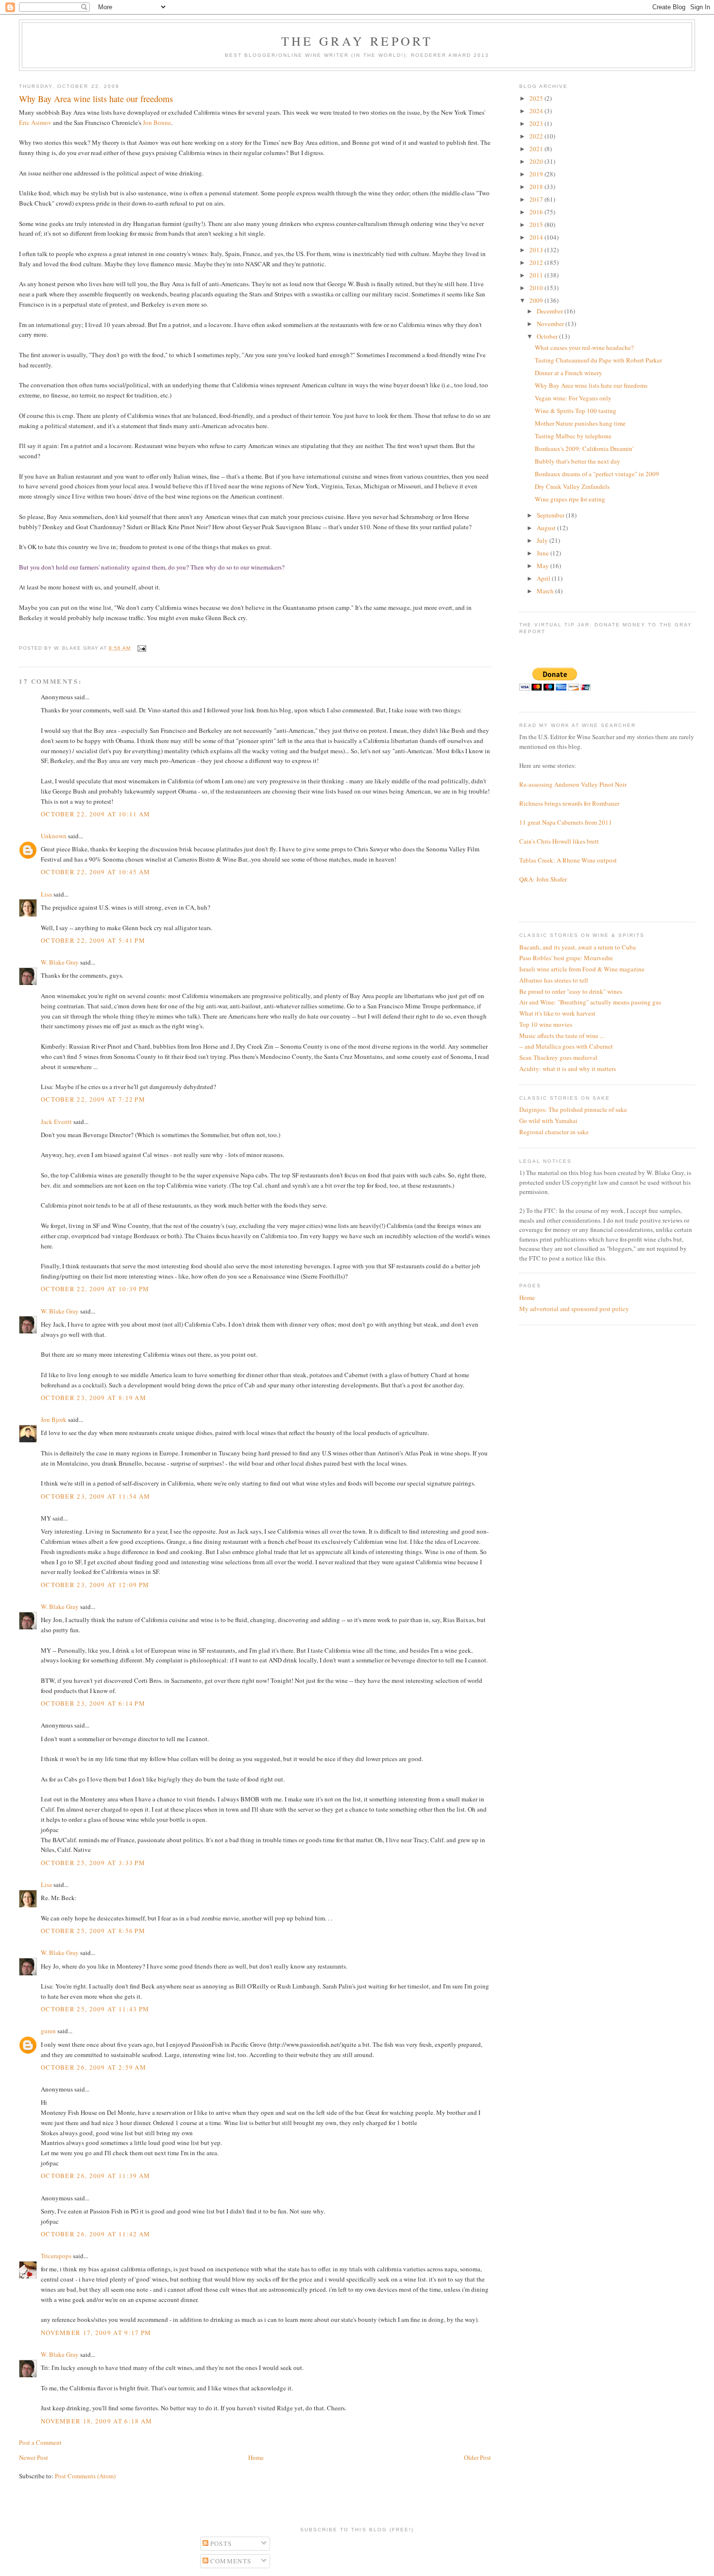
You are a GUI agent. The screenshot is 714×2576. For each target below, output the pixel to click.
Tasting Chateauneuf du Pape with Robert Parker (598, 360)
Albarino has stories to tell (554, 980)
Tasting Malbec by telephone (573, 436)
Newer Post (34, 2457)
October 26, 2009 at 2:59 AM (93, 2067)
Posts (220, 2543)
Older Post (477, 2457)
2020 (537, 161)
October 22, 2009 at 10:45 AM (95, 872)
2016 (537, 212)
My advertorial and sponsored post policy (574, 1309)
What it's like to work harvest (557, 1013)
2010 (537, 288)
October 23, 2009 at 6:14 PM (93, 1703)
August (547, 528)
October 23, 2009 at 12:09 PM (95, 1585)
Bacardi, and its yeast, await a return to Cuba (578, 947)
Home (256, 2457)
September (551, 515)
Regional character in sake (554, 1132)
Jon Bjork (54, 1419)
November (551, 324)
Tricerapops (56, 2256)
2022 (537, 136)
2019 (537, 174)
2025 (537, 98)
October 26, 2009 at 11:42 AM (95, 2234)
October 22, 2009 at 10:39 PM (95, 1289)
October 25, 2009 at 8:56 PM (93, 1931)
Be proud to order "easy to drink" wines (571, 991)
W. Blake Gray (60, 962)
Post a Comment (40, 2442)
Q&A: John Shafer (543, 879)
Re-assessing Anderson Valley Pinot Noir (573, 784)
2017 (537, 199)
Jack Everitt (56, 1122)
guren (48, 2031)
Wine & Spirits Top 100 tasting (576, 411)
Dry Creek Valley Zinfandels (572, 486)
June (544, 553)
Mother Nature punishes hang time (580, 423)
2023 (537, 123)
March (546, 591)
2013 (537, 250)
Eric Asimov (36, 122)
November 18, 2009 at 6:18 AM (96, 2421)
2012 (537, 262)
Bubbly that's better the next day (578, 461)
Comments (230, 2561)
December (551, 311)
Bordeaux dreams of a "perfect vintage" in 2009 (597, 474)
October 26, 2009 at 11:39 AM (95, 2176)
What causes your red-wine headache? (584, 347)
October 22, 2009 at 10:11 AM (95, 814)
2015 (537, 225)
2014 (537, 237)
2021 (537, 149)
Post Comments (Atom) (85, 2476)
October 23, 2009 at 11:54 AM (95, 1496)
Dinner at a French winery (569, 373)
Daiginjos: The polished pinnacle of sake (573, 1109)
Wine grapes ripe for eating (570, 499)
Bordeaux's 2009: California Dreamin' (584, 449)
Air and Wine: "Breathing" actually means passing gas (590, 1002)
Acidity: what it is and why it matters (568, 1069)
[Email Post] (141, 648)
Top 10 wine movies (546, 1024)
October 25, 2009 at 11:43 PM (95, 2009)
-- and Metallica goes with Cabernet (566, 1046)
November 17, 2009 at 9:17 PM (96, 2333)
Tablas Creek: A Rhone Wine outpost (568, 860)
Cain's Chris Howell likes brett (559, 841)
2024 (537, 111)
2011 (537, 275)
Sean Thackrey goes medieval (558, 1057)
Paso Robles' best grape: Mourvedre (566, 958)
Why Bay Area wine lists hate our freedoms (591, 385)
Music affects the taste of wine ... (562, 1036)
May (544, 566)
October (548, 336)
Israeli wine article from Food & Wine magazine (582, 969)
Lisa (46, 894)
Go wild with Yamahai (548, 1121)
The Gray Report (357, 41)
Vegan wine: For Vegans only (573, 398)
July (543, 540)
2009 (537, 300)
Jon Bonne (157, 122)
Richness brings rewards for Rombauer (569, 803)
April (544, 578)
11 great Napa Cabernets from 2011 (566, 822)
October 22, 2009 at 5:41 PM (93, 940)
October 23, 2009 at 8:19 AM (93, 1398)
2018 (537, 187)
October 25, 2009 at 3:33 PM (93, 1863)
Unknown (54, 836)
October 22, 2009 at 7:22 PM (93, 1099)
